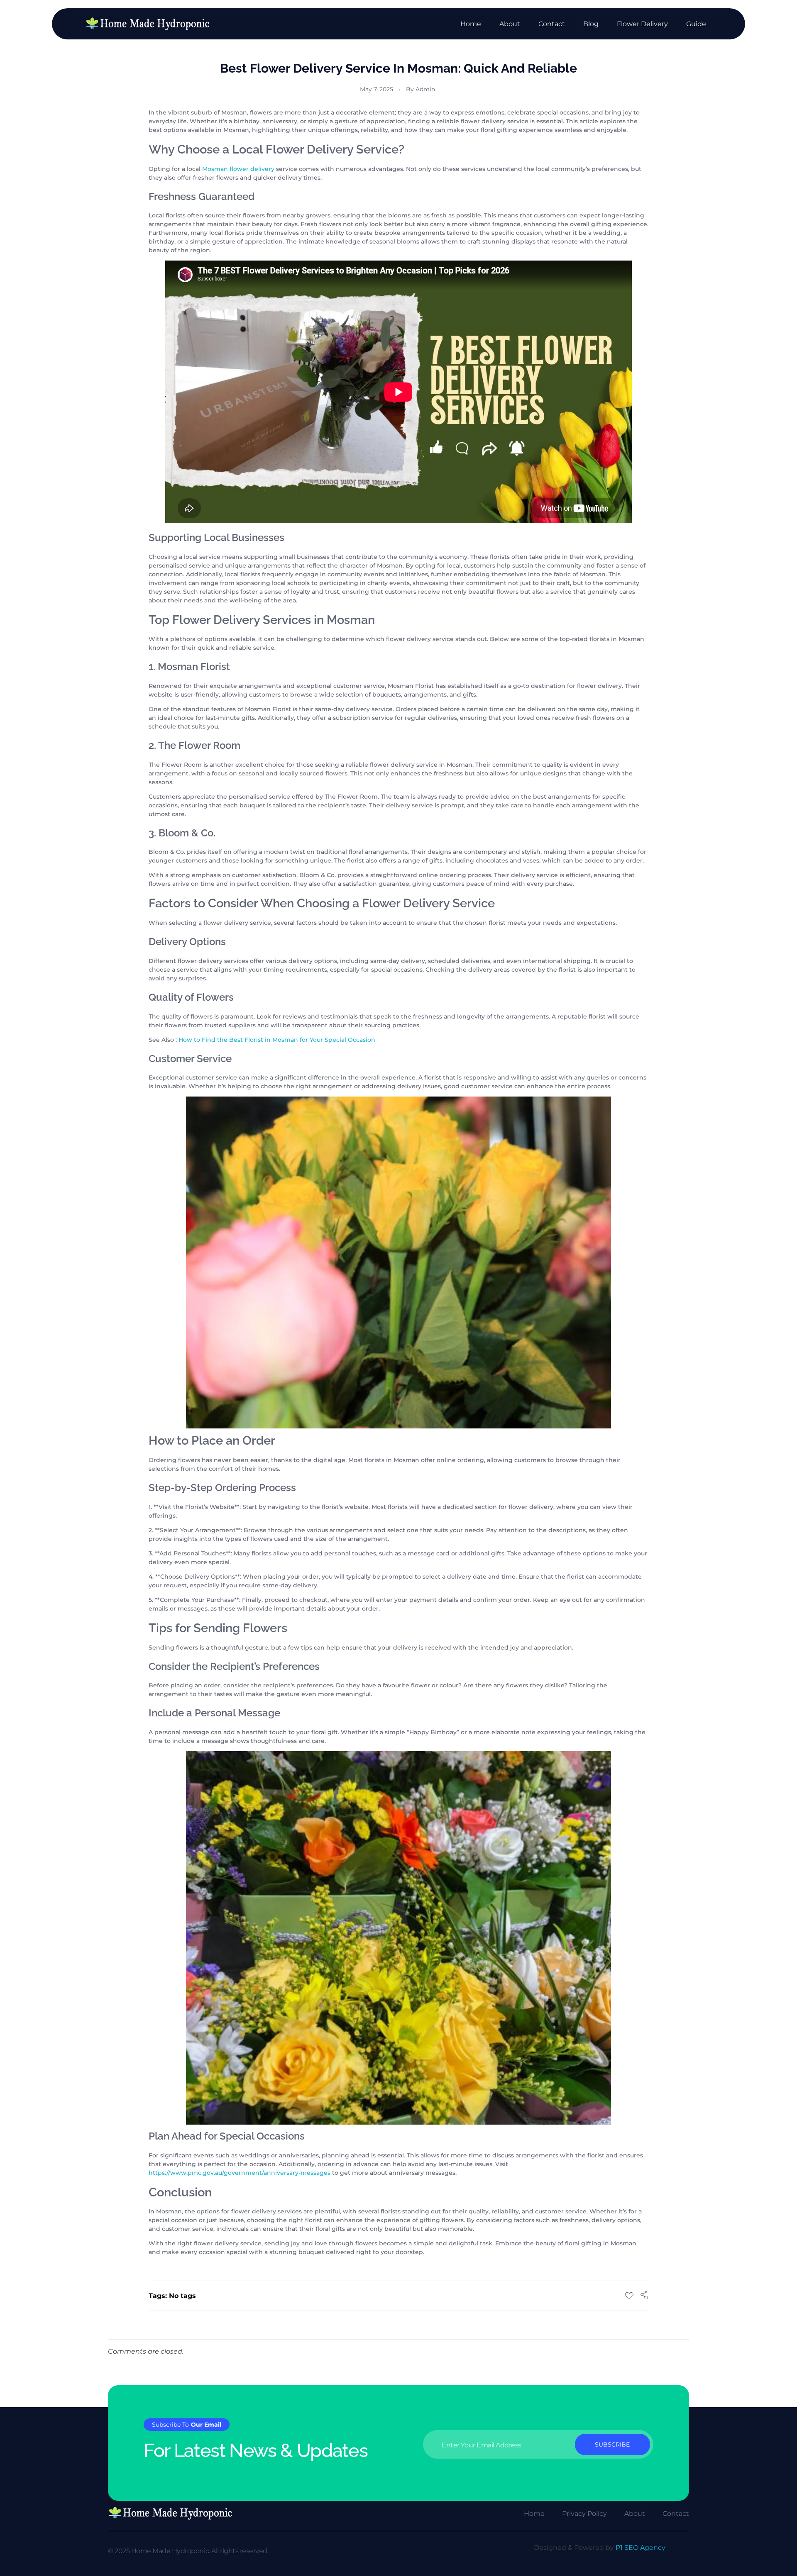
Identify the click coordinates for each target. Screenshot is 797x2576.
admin (425, 89)
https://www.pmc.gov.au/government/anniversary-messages (240, 2173)
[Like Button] (629, 2296)
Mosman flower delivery (238, 169)
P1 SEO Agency (641, 2548)
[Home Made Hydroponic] (147, 24)
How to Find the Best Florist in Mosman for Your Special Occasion (277, 1040)
